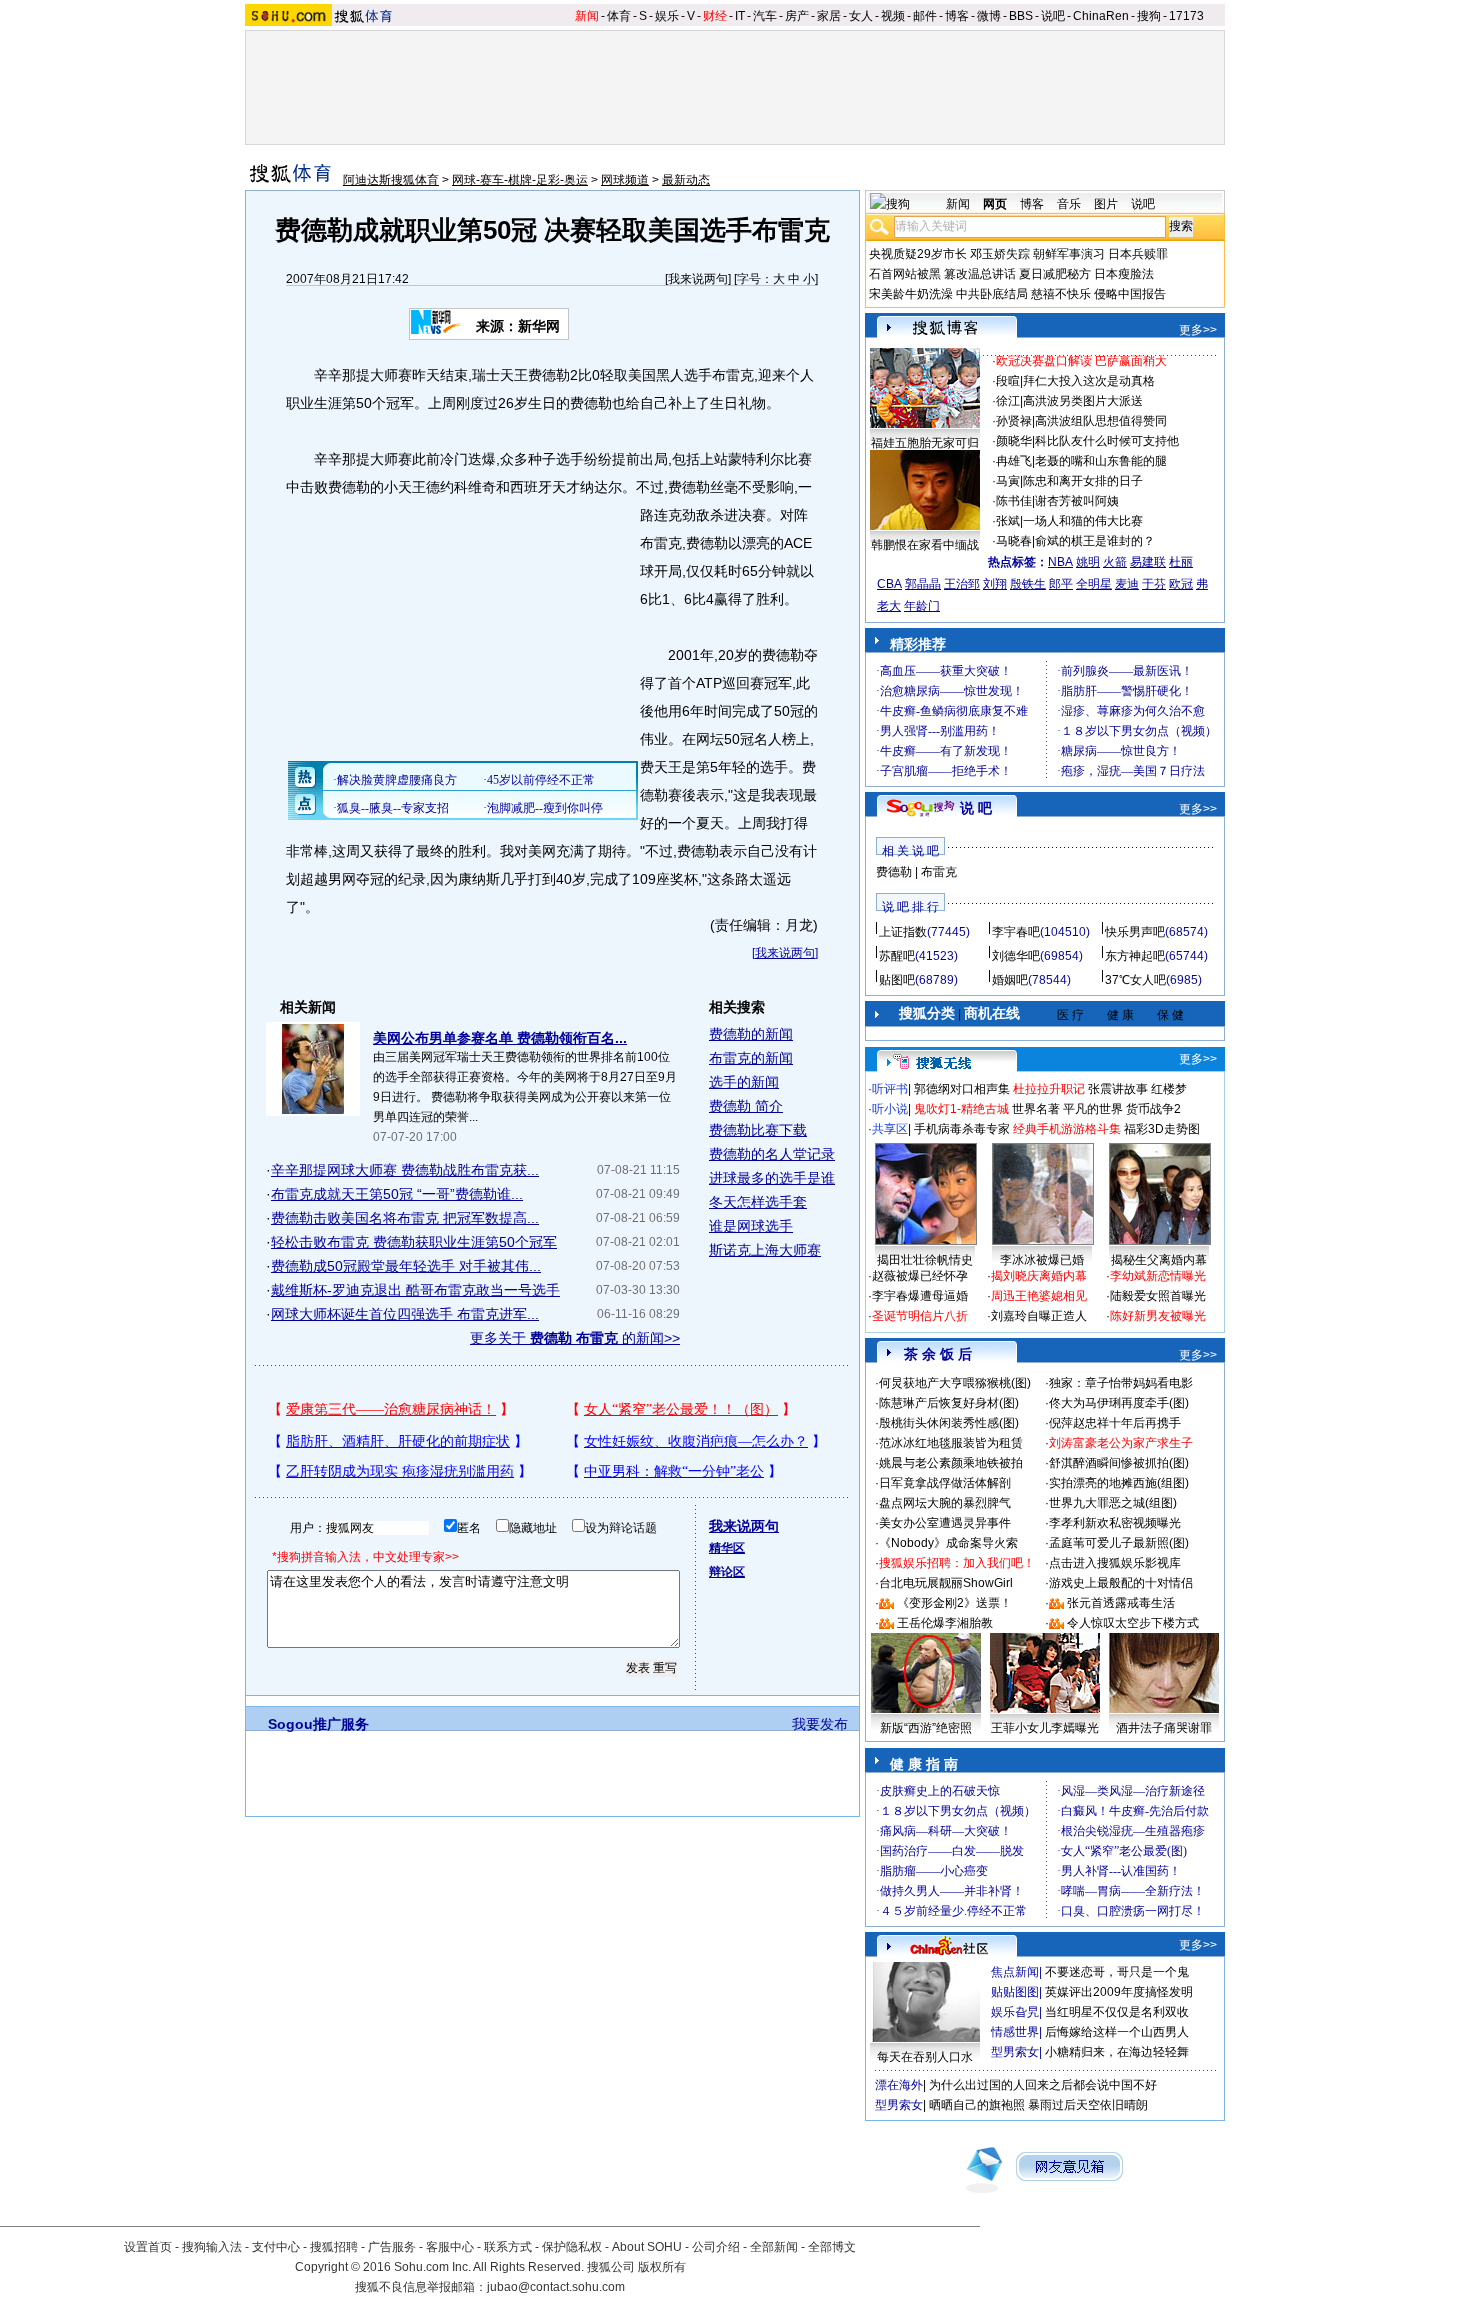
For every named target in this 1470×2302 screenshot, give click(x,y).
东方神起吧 (1135, 956)
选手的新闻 (744, 1082)
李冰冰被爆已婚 (1042, 1260)
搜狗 (1149, 16)
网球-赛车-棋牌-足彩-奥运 (520, 180)
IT (740, 16)
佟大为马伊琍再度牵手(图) (1119, 1403)
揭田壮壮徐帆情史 (925, 1260)
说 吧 (976, 808)
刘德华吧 (1016, 956)
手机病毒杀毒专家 (962, 1129)
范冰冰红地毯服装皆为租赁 (951, 1443)
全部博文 (832, 2247)
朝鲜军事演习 (1069, 254)
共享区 (890, 1129)
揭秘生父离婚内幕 (1159, 1260)
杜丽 (1181, 562)
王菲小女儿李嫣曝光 (1045, 1728)
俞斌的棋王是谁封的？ (1095, 541)
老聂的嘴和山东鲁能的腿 (1101, 461)
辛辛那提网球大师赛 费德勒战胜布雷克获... (405, 1170)
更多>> (1198, 330)
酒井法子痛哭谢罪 (1164, 1728)
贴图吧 (897, 980)
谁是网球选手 (751, 1226)
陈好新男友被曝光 (1158, 1316)
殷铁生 (1028, 584)
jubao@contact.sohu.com (556, 2287)
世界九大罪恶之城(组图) (1113, 1503)
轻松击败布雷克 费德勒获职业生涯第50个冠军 (414, 1242)
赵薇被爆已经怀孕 (920, 1276)
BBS (1021, 16)
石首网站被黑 (905, 274)
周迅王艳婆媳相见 (1039, 1296)
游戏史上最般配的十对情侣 (1121, 1583)
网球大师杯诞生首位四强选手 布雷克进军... (405, 1314)
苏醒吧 (897, 956)
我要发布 (820, 1724)
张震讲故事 (1118, 1089)
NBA (1060, 562)
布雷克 (939, 872)
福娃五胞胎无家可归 (925, 443)
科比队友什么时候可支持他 (1107, 441)
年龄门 (922, 606)
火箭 (1115, 562)
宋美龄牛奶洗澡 (911, 294)
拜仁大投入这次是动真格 (1089, 381)
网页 (995, 204)
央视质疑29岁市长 (918, 254)
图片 (1106, 204)
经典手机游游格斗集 (1067, 1129)
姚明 (1088, 562)
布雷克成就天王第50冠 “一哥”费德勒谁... (397, 1194)
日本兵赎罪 (1138, 254)
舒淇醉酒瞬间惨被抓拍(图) (1119, 1463)
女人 (861, 16)
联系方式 (508, 2247)
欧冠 (1181, 584)
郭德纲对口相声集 (962, 1089)
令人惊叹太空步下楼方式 (1133, 1623)
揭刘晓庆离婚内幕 (1039, 1276)
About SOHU (647, 2247)
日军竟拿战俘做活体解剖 (945, 1483)
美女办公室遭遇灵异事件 (945, 1523)
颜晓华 (1014, 441)
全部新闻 (774, 2247)
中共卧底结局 (992, 294)
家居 (829, 16)
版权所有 (662, 2267)
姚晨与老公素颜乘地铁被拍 (951, 1463)
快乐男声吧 (1135, 932)
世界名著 (1036, 1109)
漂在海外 (899, 2085)
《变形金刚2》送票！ (954, 1603)
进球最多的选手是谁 (772, 1178)
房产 (797, 16)
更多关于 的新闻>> (575, 1338)
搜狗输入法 (212, 2247)
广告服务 (392, 2247)
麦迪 (1127, 584)
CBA (889, 584)
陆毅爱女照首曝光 (1158, 1296)
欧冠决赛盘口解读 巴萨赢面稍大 (1081, 361)
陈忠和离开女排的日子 (1083, 481)
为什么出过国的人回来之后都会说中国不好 (1043, 2085)
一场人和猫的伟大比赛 (1083, 521)
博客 (957, 16)
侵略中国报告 (1130, 294)
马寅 (1008, 481)
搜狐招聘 (334, 2247)
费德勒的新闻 (751, 1034)
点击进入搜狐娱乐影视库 (1115, 1563)
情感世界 (1015, 2032)
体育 (619, 16)
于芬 (1154, 584)
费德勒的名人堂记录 (772, 1154)
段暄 (1008, 381)
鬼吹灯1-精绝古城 (961, 1109)
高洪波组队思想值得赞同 (1101, 421)
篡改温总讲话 (980, 274)
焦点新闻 (1015, 1972)
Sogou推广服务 (318, 1724)
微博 (989, 16)
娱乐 (667, 16)
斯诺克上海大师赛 (765, 1250)
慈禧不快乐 (1061, 294)
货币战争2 (1153, 1109)
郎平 (1061, 584)
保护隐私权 (572, 2247)
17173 (1186, 16)
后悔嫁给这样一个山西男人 (1117, 2032)
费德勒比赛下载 (758, 1130)
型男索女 (1015, 2052)
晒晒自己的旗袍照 (977, 2105)
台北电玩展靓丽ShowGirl (946, 1583)
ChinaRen (1101, 16)
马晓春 (1014, 541)
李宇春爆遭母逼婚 (920, 1296)
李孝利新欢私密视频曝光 (1115, 1523)
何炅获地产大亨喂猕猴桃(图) (955, 1383)
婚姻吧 (1010, 980)
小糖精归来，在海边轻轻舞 (1117, 2052)
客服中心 (450, 2247)
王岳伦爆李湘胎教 (945, 1623)
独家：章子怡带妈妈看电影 (1121, 1383)
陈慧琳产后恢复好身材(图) (949, 1403)
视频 (893, 16)
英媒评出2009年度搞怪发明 (1119, 1992)
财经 (715, 16)
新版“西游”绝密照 (926, 1728)
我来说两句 (698, 279)
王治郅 (962, 584)
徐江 (1008, 401)
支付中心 (276, 2247)
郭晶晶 (923, 584)
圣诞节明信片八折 (920, 1316)
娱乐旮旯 (1015, 2012)
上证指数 (903, 932)
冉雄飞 (1014, 461)
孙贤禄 (1014, 421)
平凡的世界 (1093, 1109)
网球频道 (625, 180)
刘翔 (995, 584)
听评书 (890, 1089)
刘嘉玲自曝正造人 (1039, 1316)
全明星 (1094, 584)
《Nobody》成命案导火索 (948, 1543)
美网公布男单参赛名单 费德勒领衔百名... (500, 1038)
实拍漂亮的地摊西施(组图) (1119, 1483)
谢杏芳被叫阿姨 (1077, 501)
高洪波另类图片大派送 (1083, 401)
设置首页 (148, 2247)
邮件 (925, 16)
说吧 (1053, 16)
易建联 (1148, 562)
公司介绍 (716, 2247)
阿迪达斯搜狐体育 (391, 180)
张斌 (1008, 521)
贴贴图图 (1015, 1992)
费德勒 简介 (746, 1106)
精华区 (727, 1548)
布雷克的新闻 (751, 1058)
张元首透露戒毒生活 (1121, 1603)
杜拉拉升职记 (1049, 1089)
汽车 (765, 16)
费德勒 (894, 872)
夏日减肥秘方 (1055, 274)
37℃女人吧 (1135, 980)
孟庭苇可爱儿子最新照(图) (1119, 1543)
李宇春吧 (1016, 932)
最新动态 (686, 180)
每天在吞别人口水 (925, 2057)
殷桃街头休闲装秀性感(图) (949, 1423)
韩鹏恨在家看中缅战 (925, 545)
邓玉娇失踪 (1000, 254)
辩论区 (727, 1572)
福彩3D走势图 (1162, 1129)
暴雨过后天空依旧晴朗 (1088, 2105)
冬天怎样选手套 (758, 1202)
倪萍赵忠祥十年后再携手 (1115, 1423)
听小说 (890, 1109)
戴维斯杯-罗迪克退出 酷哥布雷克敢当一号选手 (415, 1290)
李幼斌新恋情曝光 (1158, 1276)
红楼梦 (1169, 1089)
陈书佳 (1014, 501)
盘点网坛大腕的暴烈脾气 (945, 1503)
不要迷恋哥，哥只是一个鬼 (1117, 1972)
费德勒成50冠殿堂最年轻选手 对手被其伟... (406, 1266)
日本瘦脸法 (1124, 274)
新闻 (587, 16)
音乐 (1069, 204)
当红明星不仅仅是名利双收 (1117, 2012)
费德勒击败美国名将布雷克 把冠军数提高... (405, 1218)
